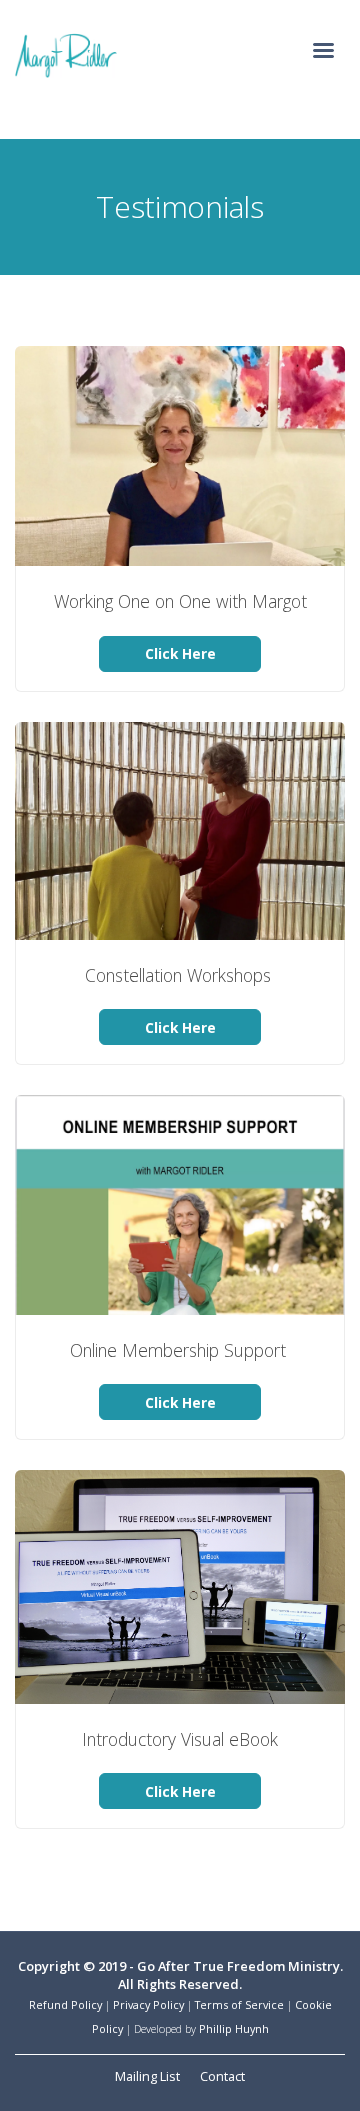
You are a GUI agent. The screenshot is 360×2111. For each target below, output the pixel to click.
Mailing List (147, 2076)
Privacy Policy (148, 2004)
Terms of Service (239, 2004)
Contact (222, 2076)
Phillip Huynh (234, 2028)
